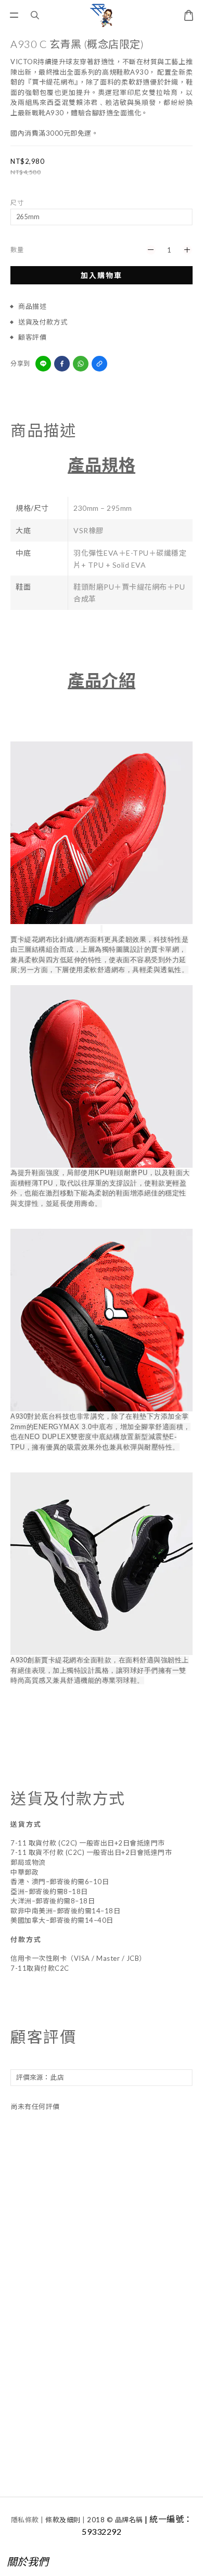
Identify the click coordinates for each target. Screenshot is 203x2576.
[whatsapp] (81, 364)
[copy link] (99, 364)
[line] (43, 364)
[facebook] (62, 364)
